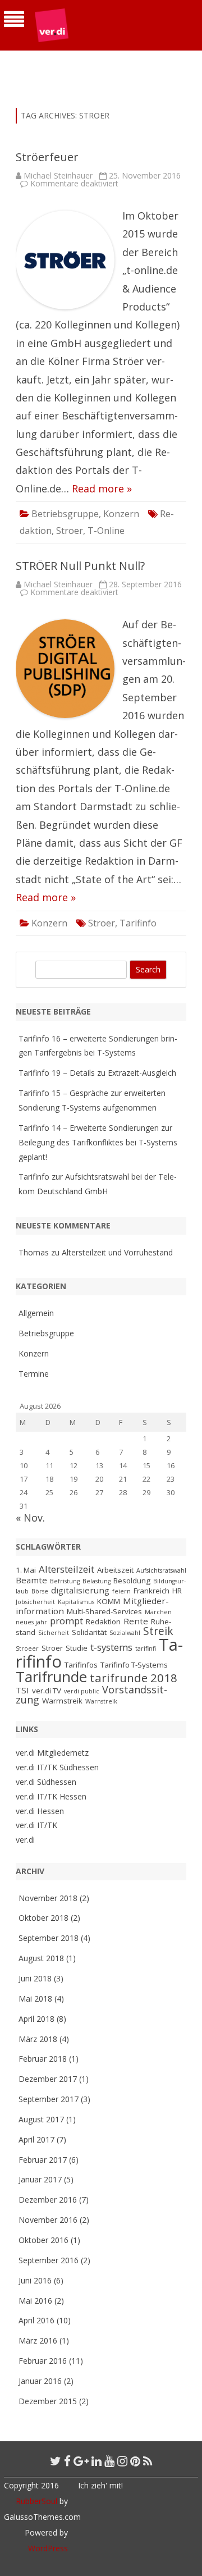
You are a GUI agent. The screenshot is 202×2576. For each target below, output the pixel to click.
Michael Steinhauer (58, 175)
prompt (66, 1621)
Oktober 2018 (43, 1918)
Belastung (97, 1581)
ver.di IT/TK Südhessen (57, 1767)
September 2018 (49, 1938)
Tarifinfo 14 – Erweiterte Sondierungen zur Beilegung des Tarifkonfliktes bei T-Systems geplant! (98, 1142)
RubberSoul (36, 2501)
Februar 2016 (43, 2361)
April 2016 (36, 2320)
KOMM (109, 1601)
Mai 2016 (35, 2301)
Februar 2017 (43, 2160)
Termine (34, 1374)
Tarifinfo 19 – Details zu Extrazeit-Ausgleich (97, 1073)
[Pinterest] (135, 2461)
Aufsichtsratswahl (161, 1570)
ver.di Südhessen (46, 1782)
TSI (22, 1690)
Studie (77, 1648)
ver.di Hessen (40, 1811)
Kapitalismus (76, 1602)
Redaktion (103, 1622)
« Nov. (30, 1518)
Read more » (102, 488)
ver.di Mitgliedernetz (52, 1753)
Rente (136, 1621)
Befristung (65, 1581)
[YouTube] (109, 2461)
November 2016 (48, 2220)
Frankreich (151, 1591)
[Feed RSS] (148, 2461)
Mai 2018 (35, 1999)
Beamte (31, 1580)
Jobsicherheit (35, 1602)
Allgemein (36, 1313)
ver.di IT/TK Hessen (51, 1796)
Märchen (158, 1612)
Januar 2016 (40, 2381)
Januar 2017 (40, 2179)
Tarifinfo (138, 923)
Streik (158, 1631)
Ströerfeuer (47, 157)
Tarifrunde (51, 1677)
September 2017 (49, 2099)
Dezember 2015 (48, 2401)
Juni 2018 (35, 1978)
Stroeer (27, 1648)
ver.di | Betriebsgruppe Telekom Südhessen (95, 65)
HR (177, 1591)
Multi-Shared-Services (104, 1611)
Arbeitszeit (115, 1570)
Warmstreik (62, 1701)
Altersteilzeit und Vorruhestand (117, 1252)
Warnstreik (101, 1701)
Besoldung (132, 1581)
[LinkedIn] (97, 2461)
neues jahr (31, 1622)
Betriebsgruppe (65, 514)
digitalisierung (80, 1590)
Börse (40, 1591)
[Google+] (81, 2461)
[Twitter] (56, 2461)
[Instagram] (122, 2461)
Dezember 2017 (48, 2079)
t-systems (111, 1647)
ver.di (25, 1840)
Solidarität (89, 1632)
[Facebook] (67, 2461)
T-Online (106, 531)
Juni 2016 (35, 2280)
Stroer (70, 531)
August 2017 (41, 2119)
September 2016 (49, 2260)
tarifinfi (146, 1648)
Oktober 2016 (43, 2240)
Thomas (34, 1252)
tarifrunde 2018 (134, 1678)
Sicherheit (54, 1633)
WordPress (48, 2548)
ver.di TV (47, 1691)
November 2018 (48, 1898)
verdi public (82, 1691)
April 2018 (36, 2019)
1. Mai (26, 1570)
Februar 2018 (43, 2059)
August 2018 (41, 1958)
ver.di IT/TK (36, 1825)
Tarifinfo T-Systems (134, 1665)
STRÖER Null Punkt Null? (80, 566)
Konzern (121, 514)
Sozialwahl (125, 1633)
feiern (121, 1591)
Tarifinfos (81, 1665)
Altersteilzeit (66, 1569)
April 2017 (36, 2139)
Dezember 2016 (48, 2200)
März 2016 (38, 2340)
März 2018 (38, 2039)
